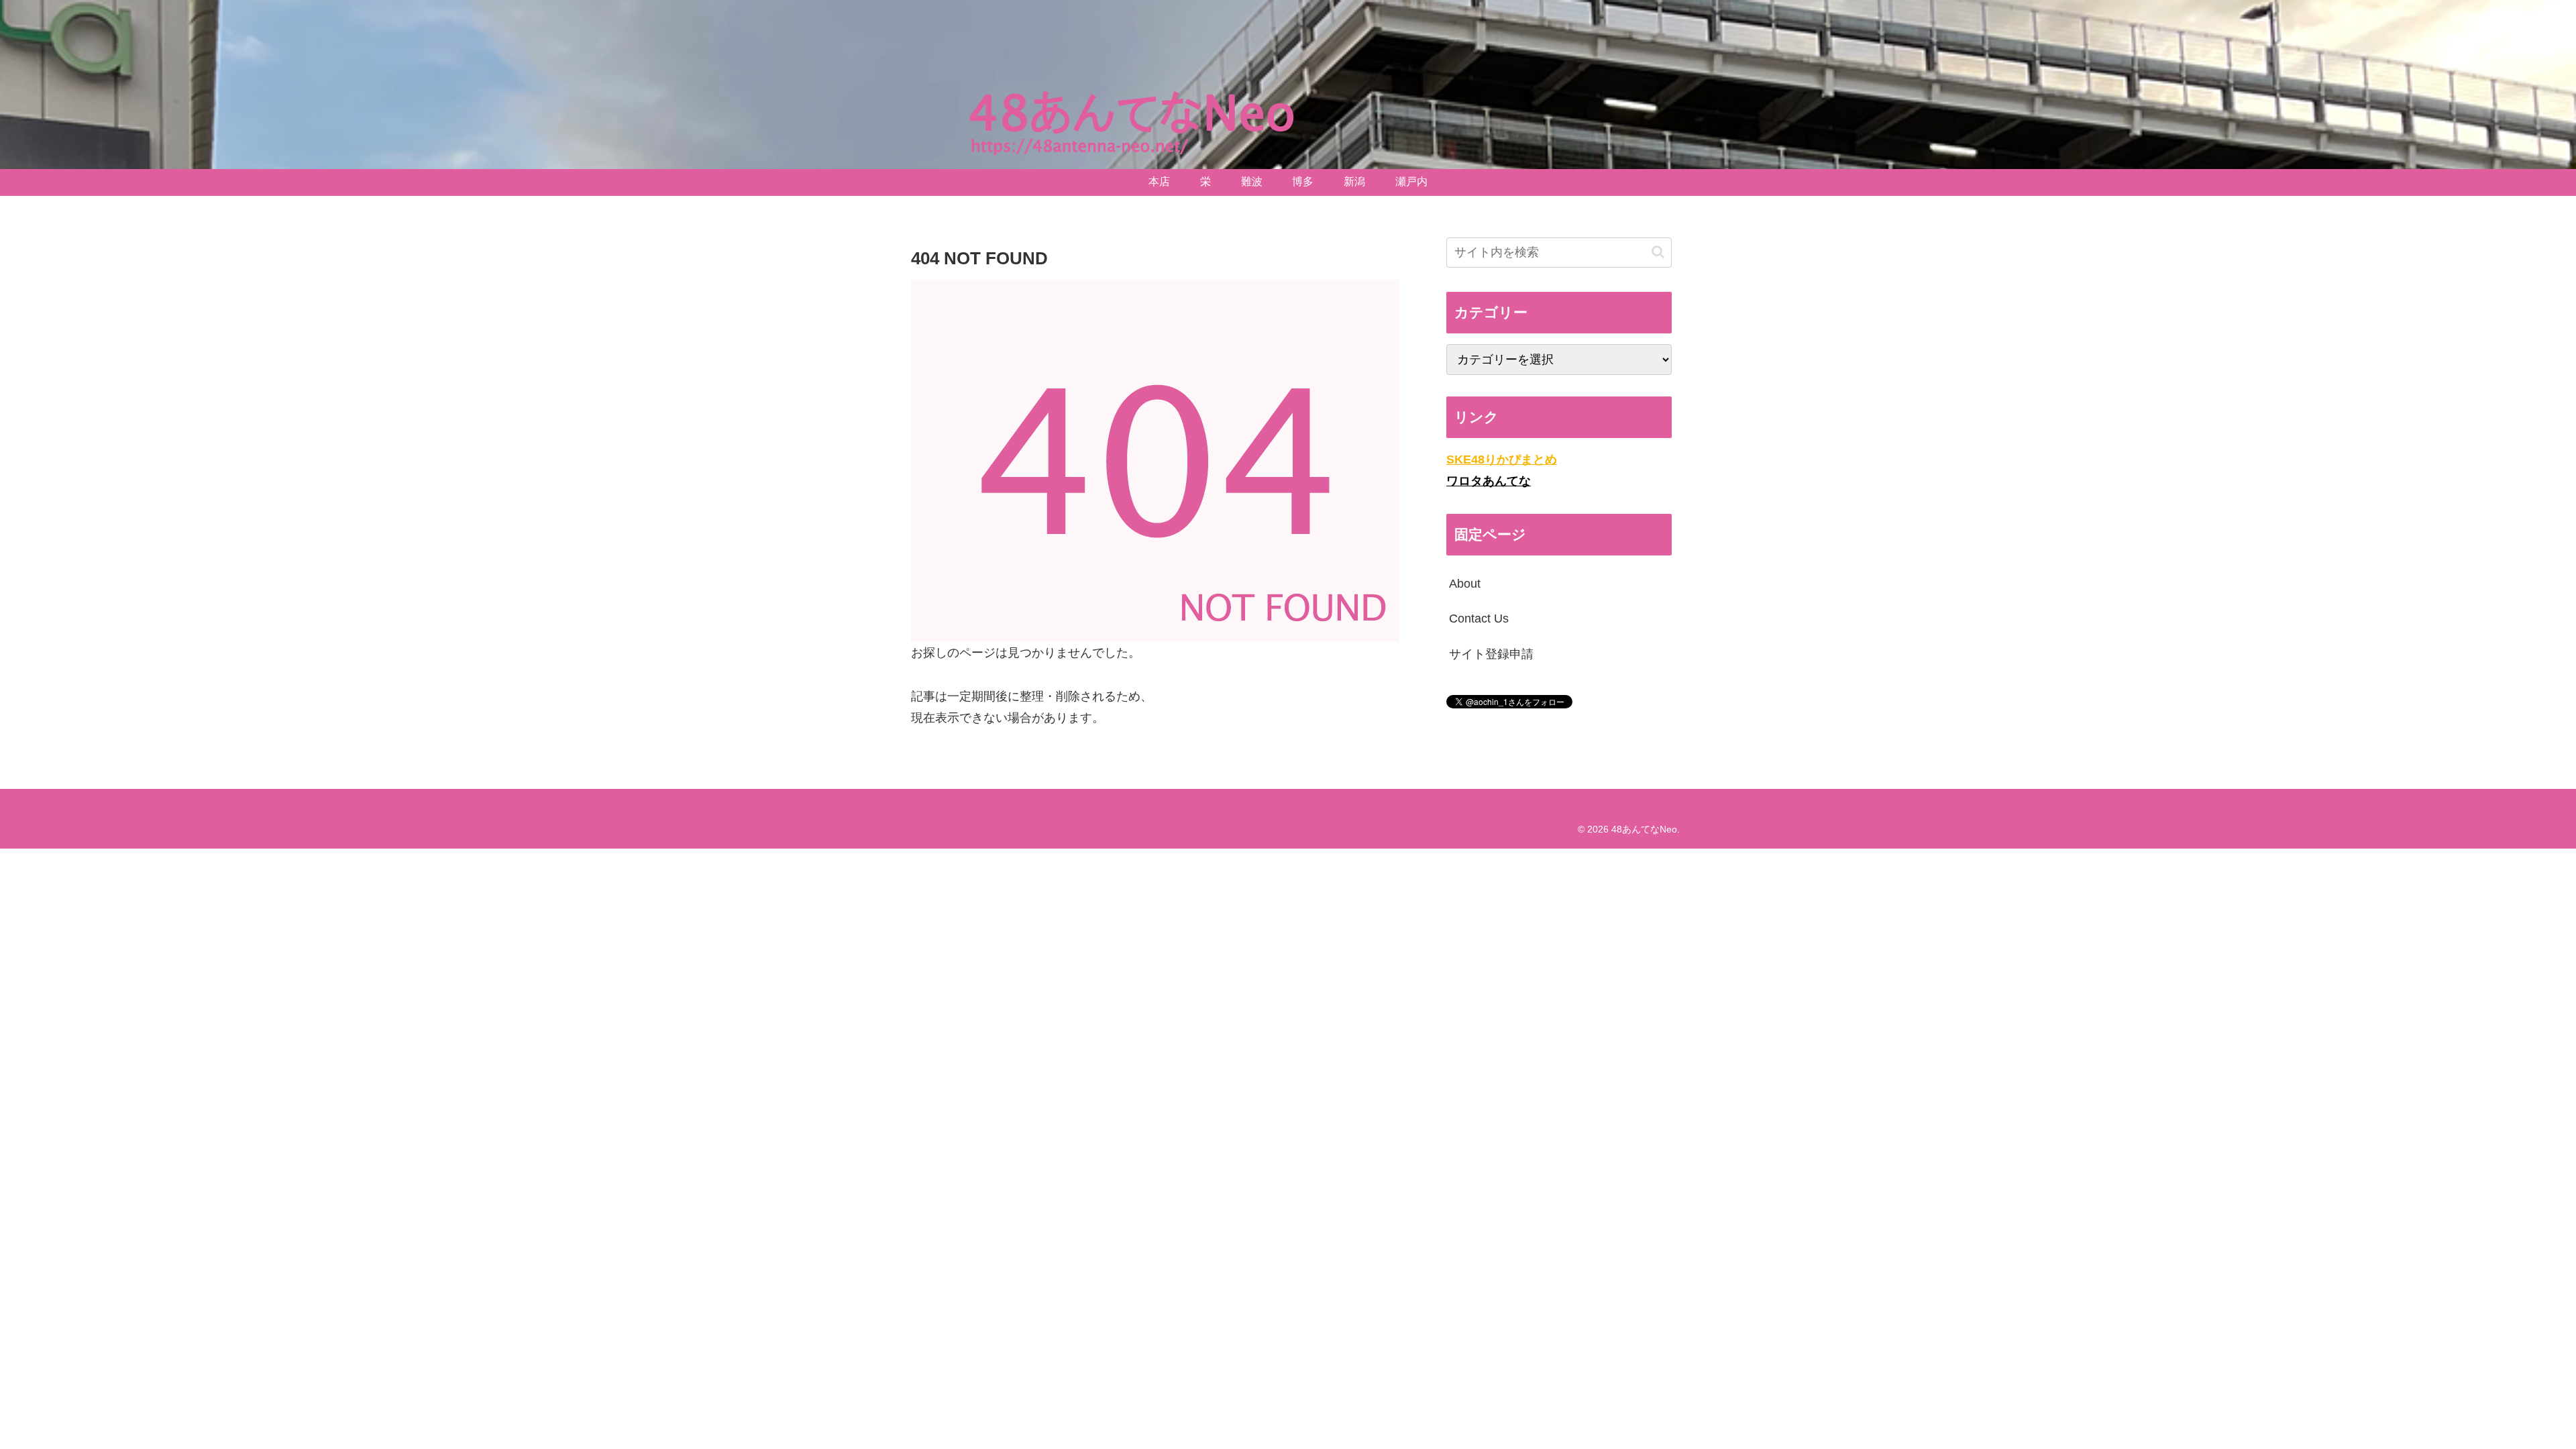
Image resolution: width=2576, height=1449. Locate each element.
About (1465, 584)
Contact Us (1479, 619)
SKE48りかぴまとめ (1502, 460)
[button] (1658, 252)
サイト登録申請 (1491, 654)
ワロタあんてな (1489, 481)
